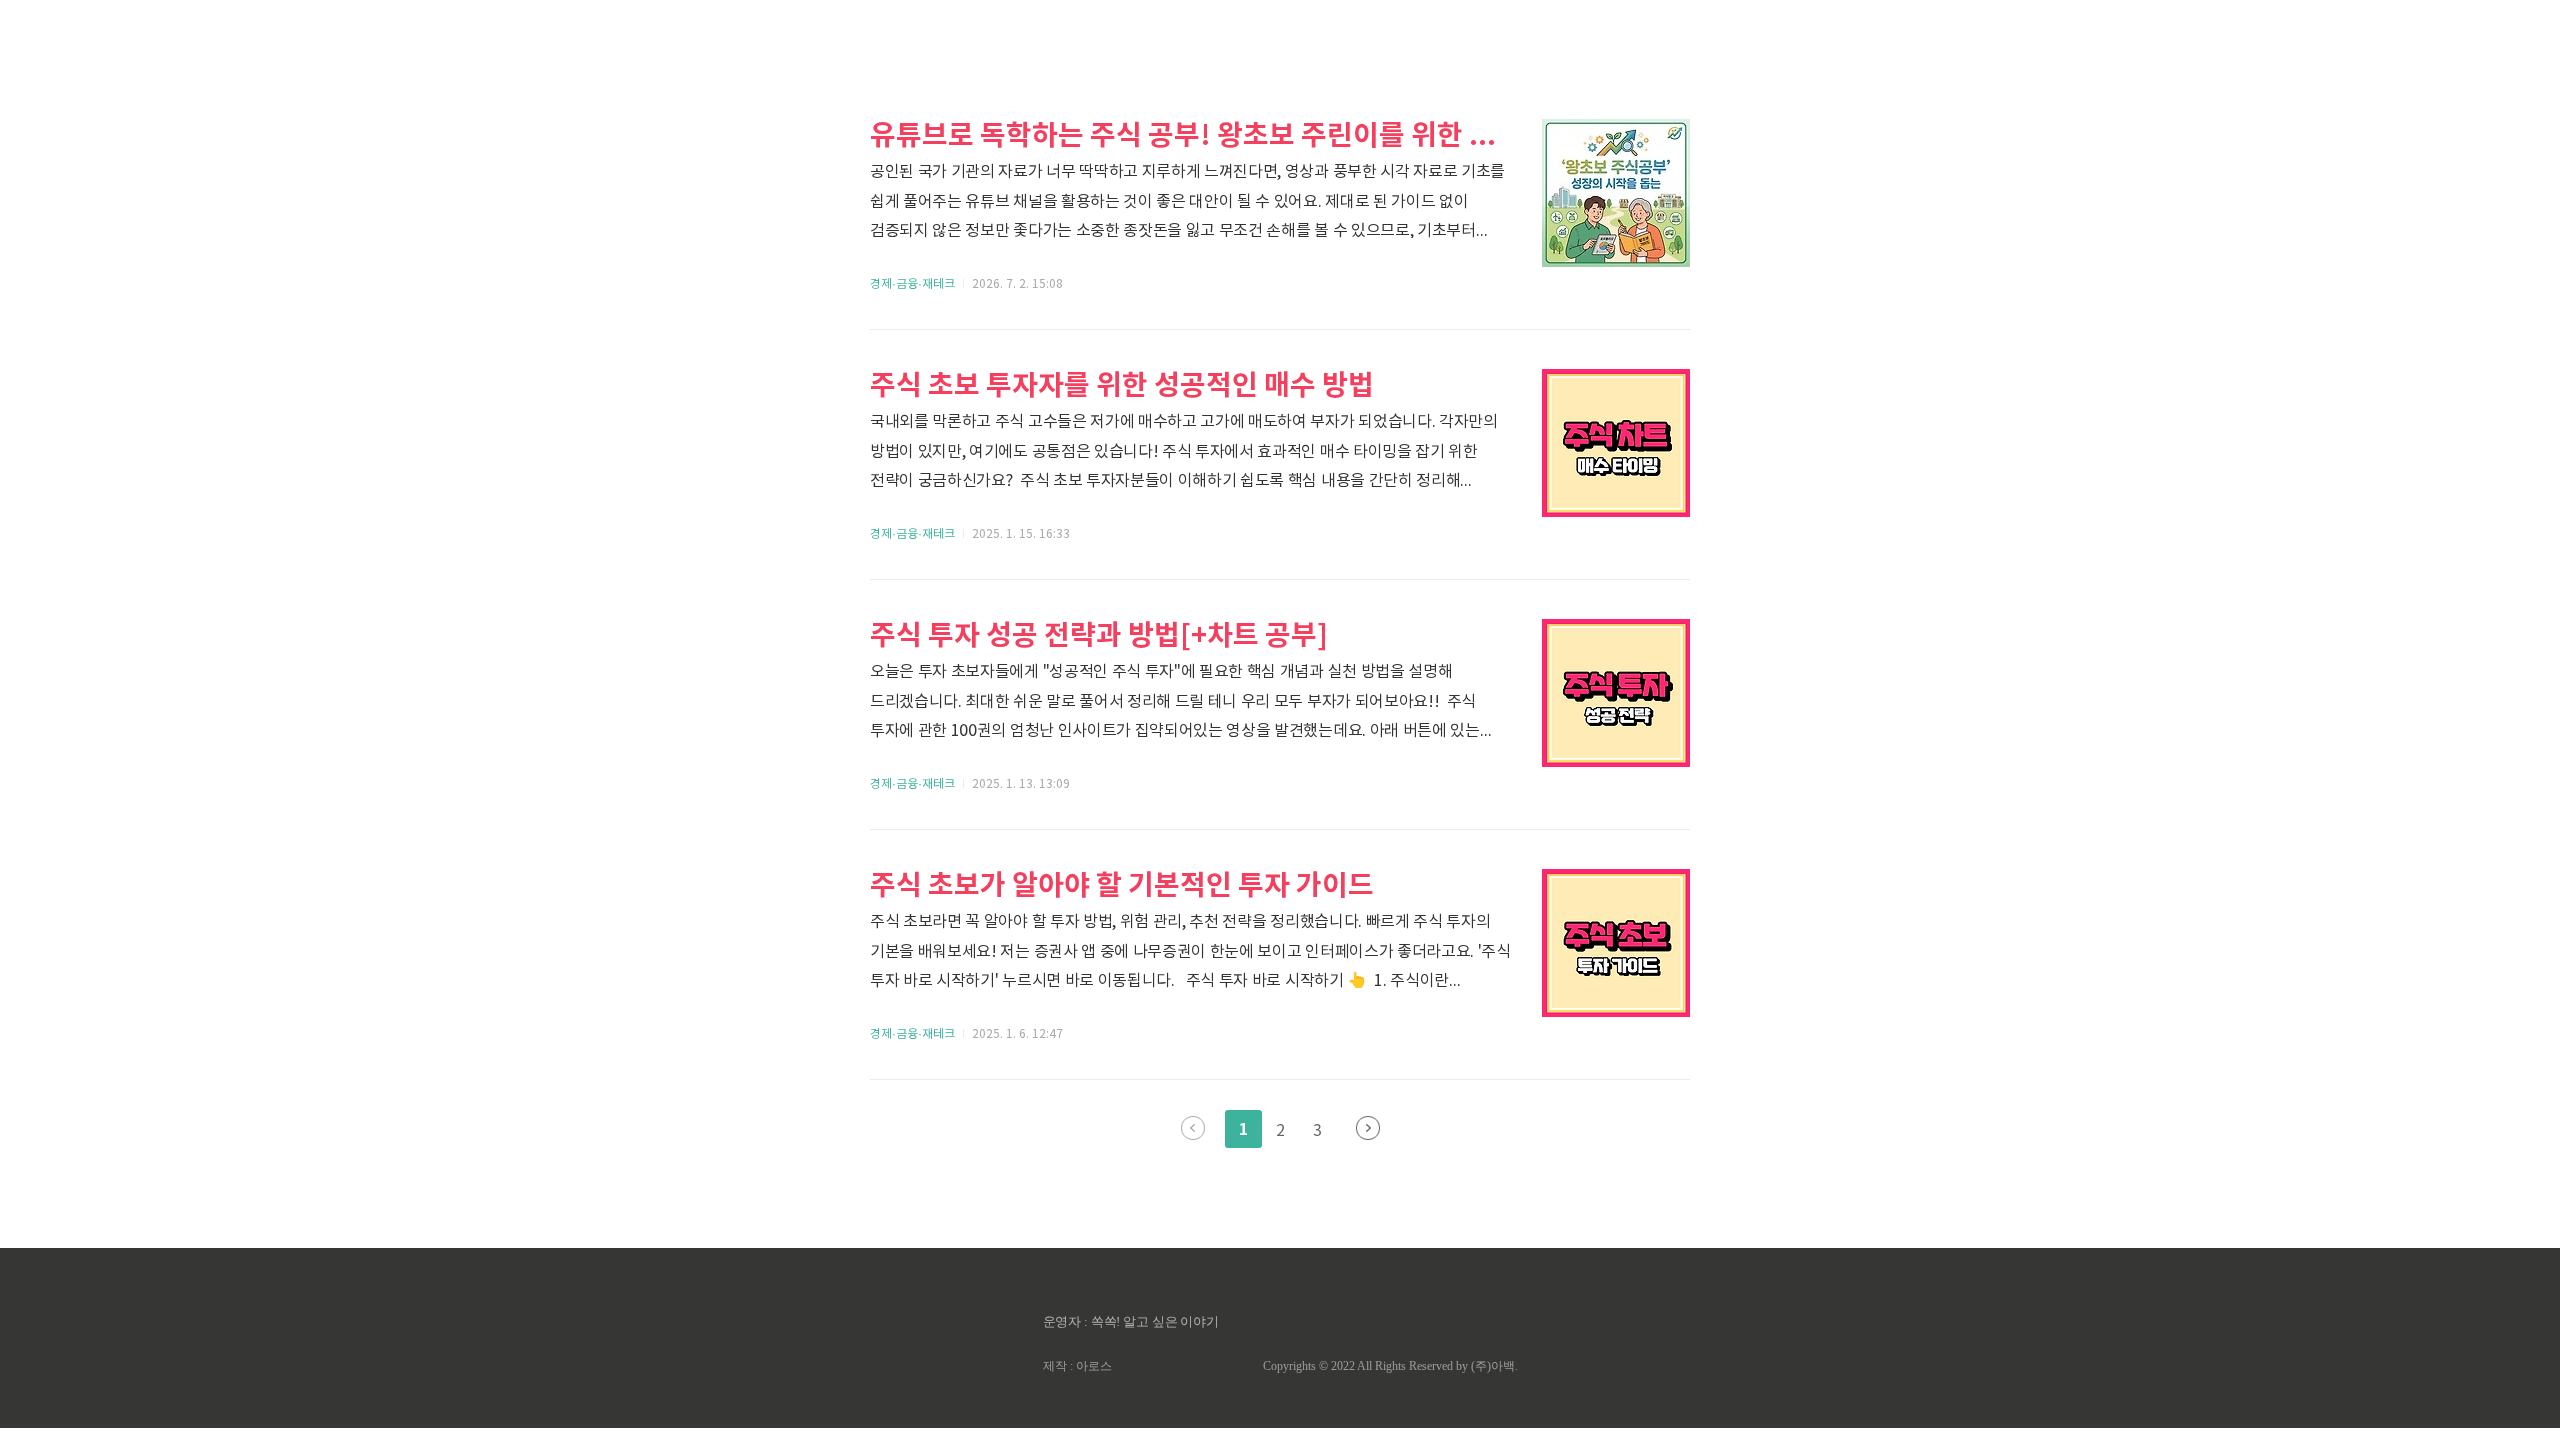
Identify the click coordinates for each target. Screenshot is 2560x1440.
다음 (1368, 1128)
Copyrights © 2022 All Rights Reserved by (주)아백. (1390, 1366)
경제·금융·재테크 (912, 284)
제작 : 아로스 (1077, 1366)
